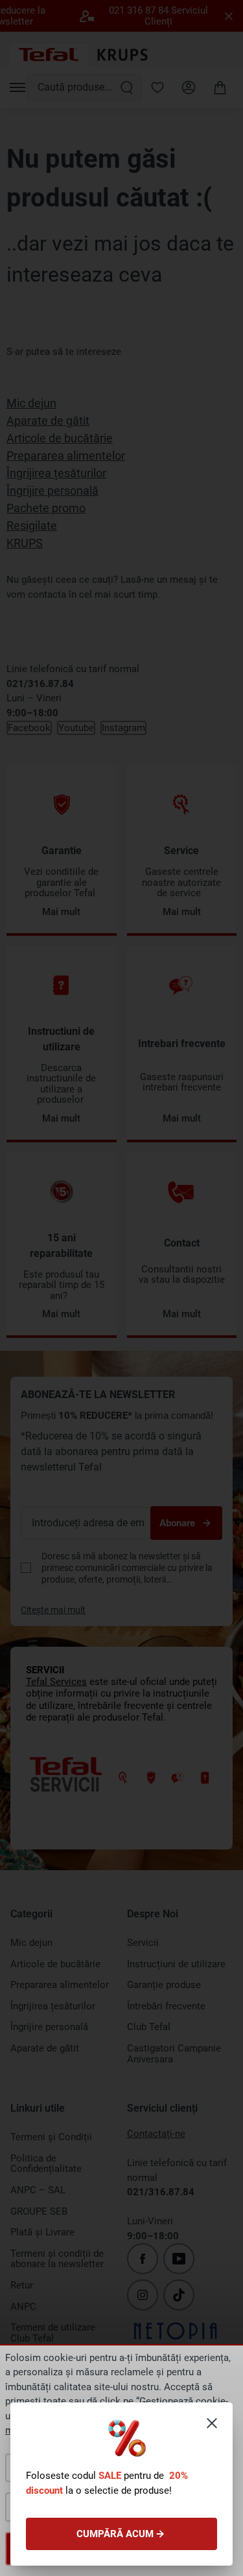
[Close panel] (212, 2423)
